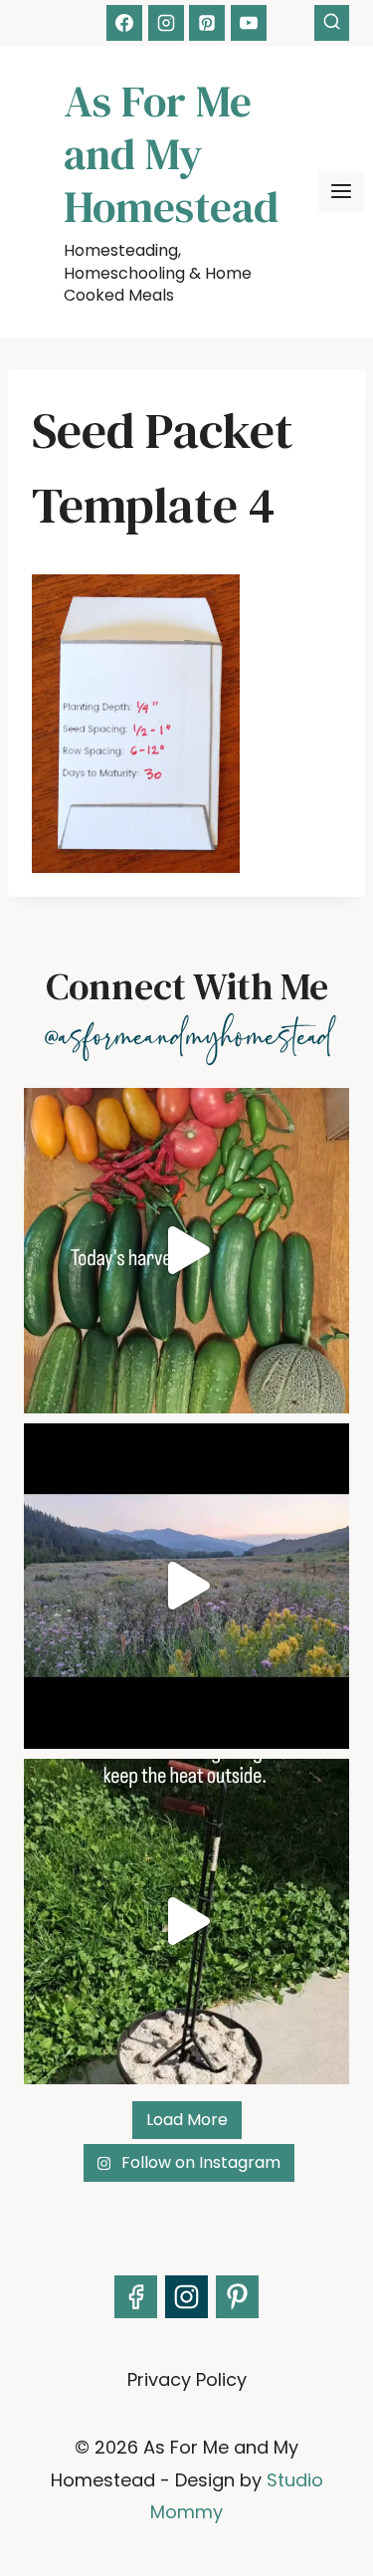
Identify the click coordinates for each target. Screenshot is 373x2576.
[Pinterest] (207, 23)
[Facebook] (124, 23)
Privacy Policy (187, 2379)
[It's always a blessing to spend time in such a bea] (186, 1586)
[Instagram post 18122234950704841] (186, 1922)
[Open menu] (341, 192)
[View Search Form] (332, 22)
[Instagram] (166, 23)
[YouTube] (249, 23)
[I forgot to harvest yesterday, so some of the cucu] (186, 1251)
